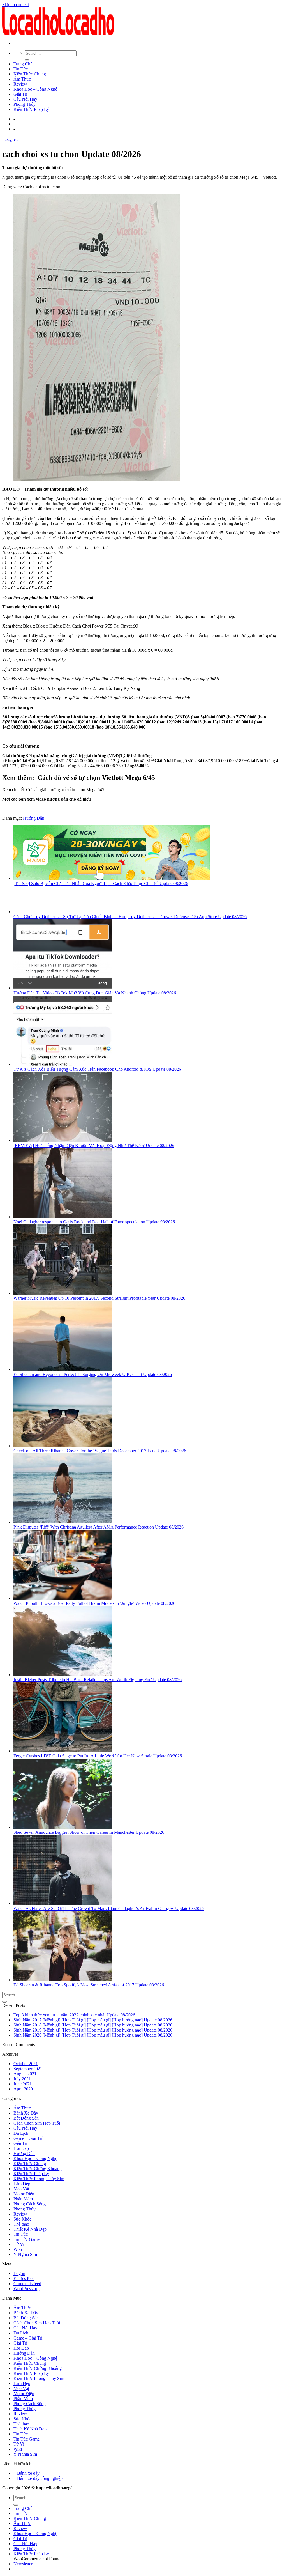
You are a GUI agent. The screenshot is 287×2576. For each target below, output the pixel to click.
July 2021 (22, 2079)
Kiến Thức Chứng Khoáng (38, 2169)
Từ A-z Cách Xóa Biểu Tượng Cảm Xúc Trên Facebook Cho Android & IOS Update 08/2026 (97, 1069)
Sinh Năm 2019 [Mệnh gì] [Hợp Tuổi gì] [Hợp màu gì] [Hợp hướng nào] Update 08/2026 (93, 2030)
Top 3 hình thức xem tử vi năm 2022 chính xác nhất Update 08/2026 (74, 2015)
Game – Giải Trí (28, 2138)
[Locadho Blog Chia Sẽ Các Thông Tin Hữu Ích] (58, 34)
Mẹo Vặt (21, 2189)
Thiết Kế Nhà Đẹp (30, 2229)
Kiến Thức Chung (30, 74)
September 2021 (28, 2069)
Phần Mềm (23, 2199)
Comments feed (27, 2284)
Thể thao (21, 2224)
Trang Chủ (23, 64)
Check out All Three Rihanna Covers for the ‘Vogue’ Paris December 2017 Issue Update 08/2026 (100, 1451)
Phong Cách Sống (30, 2204)
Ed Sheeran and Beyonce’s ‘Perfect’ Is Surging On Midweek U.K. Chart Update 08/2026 (93, 1374)
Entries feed (24, 2279)
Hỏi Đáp (21, 2148)
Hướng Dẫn (10, 140)
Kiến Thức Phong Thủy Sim (39, 2179)
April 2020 (23, 2089)
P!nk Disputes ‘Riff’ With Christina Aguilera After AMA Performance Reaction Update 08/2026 (99, 1527)
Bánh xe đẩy (28, 2473)
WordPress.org (26, 2289)
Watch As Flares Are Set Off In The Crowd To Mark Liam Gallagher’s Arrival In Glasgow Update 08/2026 (109, 1909)
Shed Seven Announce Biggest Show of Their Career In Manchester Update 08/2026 (89, 1832)
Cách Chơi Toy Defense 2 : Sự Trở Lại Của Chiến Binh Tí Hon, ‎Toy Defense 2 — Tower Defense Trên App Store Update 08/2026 (130, 917)
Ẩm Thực (22, 79)
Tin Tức (21, 69)
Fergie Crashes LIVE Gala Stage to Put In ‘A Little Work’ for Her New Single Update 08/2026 (98, 1756)
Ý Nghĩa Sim (25, 2254)
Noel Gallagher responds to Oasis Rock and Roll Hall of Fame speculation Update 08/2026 (94, 1222)
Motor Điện (24, 2194)
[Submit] (27, 60)
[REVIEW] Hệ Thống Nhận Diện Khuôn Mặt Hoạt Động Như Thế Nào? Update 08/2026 (94, 1145)
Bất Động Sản (26, 2118)
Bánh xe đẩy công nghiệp (40, 2478)
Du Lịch (21, 2133)
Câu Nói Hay (25, 99)
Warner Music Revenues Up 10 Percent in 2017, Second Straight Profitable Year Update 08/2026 (99, 1298)
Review (20, 84)
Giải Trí (20, 94)
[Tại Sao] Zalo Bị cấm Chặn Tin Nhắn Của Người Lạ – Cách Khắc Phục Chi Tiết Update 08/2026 (101, 883)
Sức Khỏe (22, 2219)
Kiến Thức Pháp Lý (31, 109)
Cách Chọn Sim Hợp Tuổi (37, 2123)
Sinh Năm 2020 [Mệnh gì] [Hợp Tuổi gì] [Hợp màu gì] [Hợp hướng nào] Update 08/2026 (93, 2035)
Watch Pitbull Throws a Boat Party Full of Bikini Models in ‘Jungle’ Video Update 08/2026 (94, 1603)
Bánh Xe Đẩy (26, 2113)
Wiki (18, 2249)
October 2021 (26, 2064)
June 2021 (23, 2084)
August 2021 (25, 2074)
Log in (19, 2273)
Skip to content (16, 5)
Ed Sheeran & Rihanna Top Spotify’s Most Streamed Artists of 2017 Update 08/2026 (89, 1985)
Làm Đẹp (22, 2184)
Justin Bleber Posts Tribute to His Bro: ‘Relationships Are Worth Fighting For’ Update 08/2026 (98, 1680)
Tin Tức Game (26, 2239)
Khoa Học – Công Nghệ (35, 89)
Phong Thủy (25, 104)
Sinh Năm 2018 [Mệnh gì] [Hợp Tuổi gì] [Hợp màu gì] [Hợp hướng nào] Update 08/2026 (93, 2025)
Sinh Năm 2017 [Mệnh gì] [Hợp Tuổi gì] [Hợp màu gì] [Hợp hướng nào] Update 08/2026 (93, 2020)
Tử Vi (19, 2244)
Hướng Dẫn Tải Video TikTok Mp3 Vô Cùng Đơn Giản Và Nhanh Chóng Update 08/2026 (95, 993)
